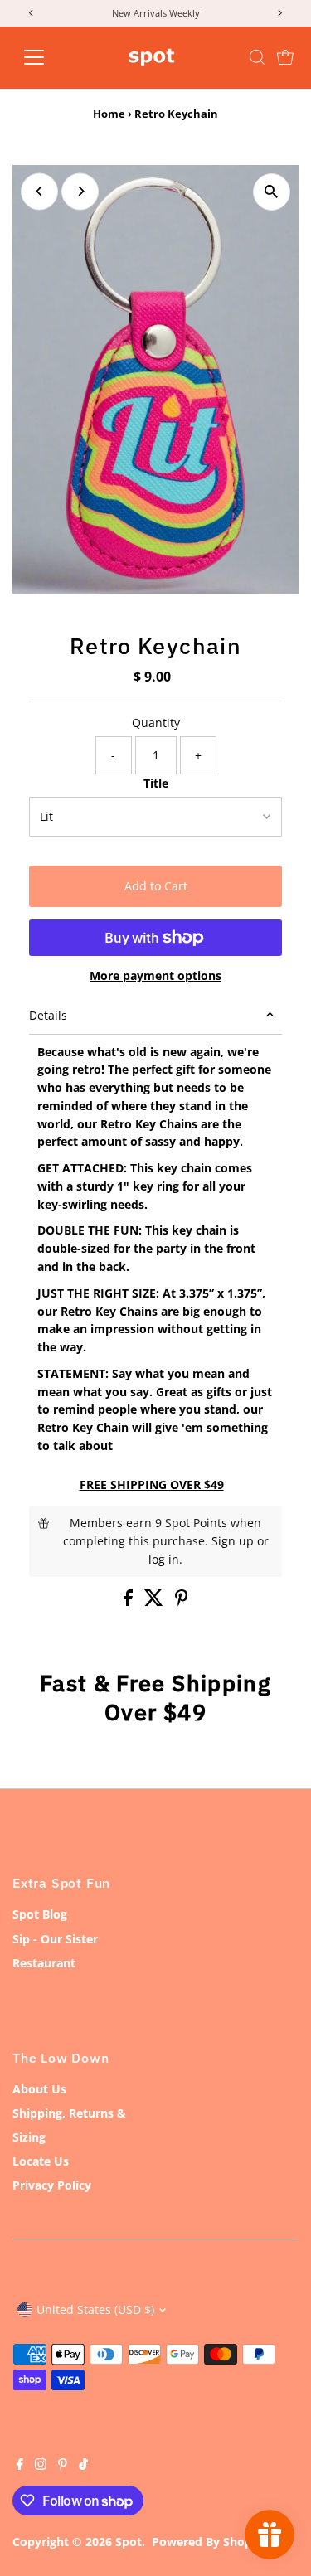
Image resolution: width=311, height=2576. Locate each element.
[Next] (80, 191)
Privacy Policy (52, 2185)
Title (156, 783)
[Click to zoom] (272, 192)
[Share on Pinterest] (182, 1601)
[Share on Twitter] (155, 1601)
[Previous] (39, 191)
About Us (39, 2089)
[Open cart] (285, 57)
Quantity (156, 723)
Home (109, 114)
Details (48, 1015)
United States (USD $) (95, 2309)
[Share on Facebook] (130, 1601)
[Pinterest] (63, 2466)
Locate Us (41, 2161)
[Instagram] (41, 2466)
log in (164, 1559)
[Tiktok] (83, 2466)
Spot (129, 2542)
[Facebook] (20, 2466)
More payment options (155, 975)
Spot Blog (40, 1914)
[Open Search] (257, 57)
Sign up (233, 1541)
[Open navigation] (47, 57)
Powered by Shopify (209, 2542)
